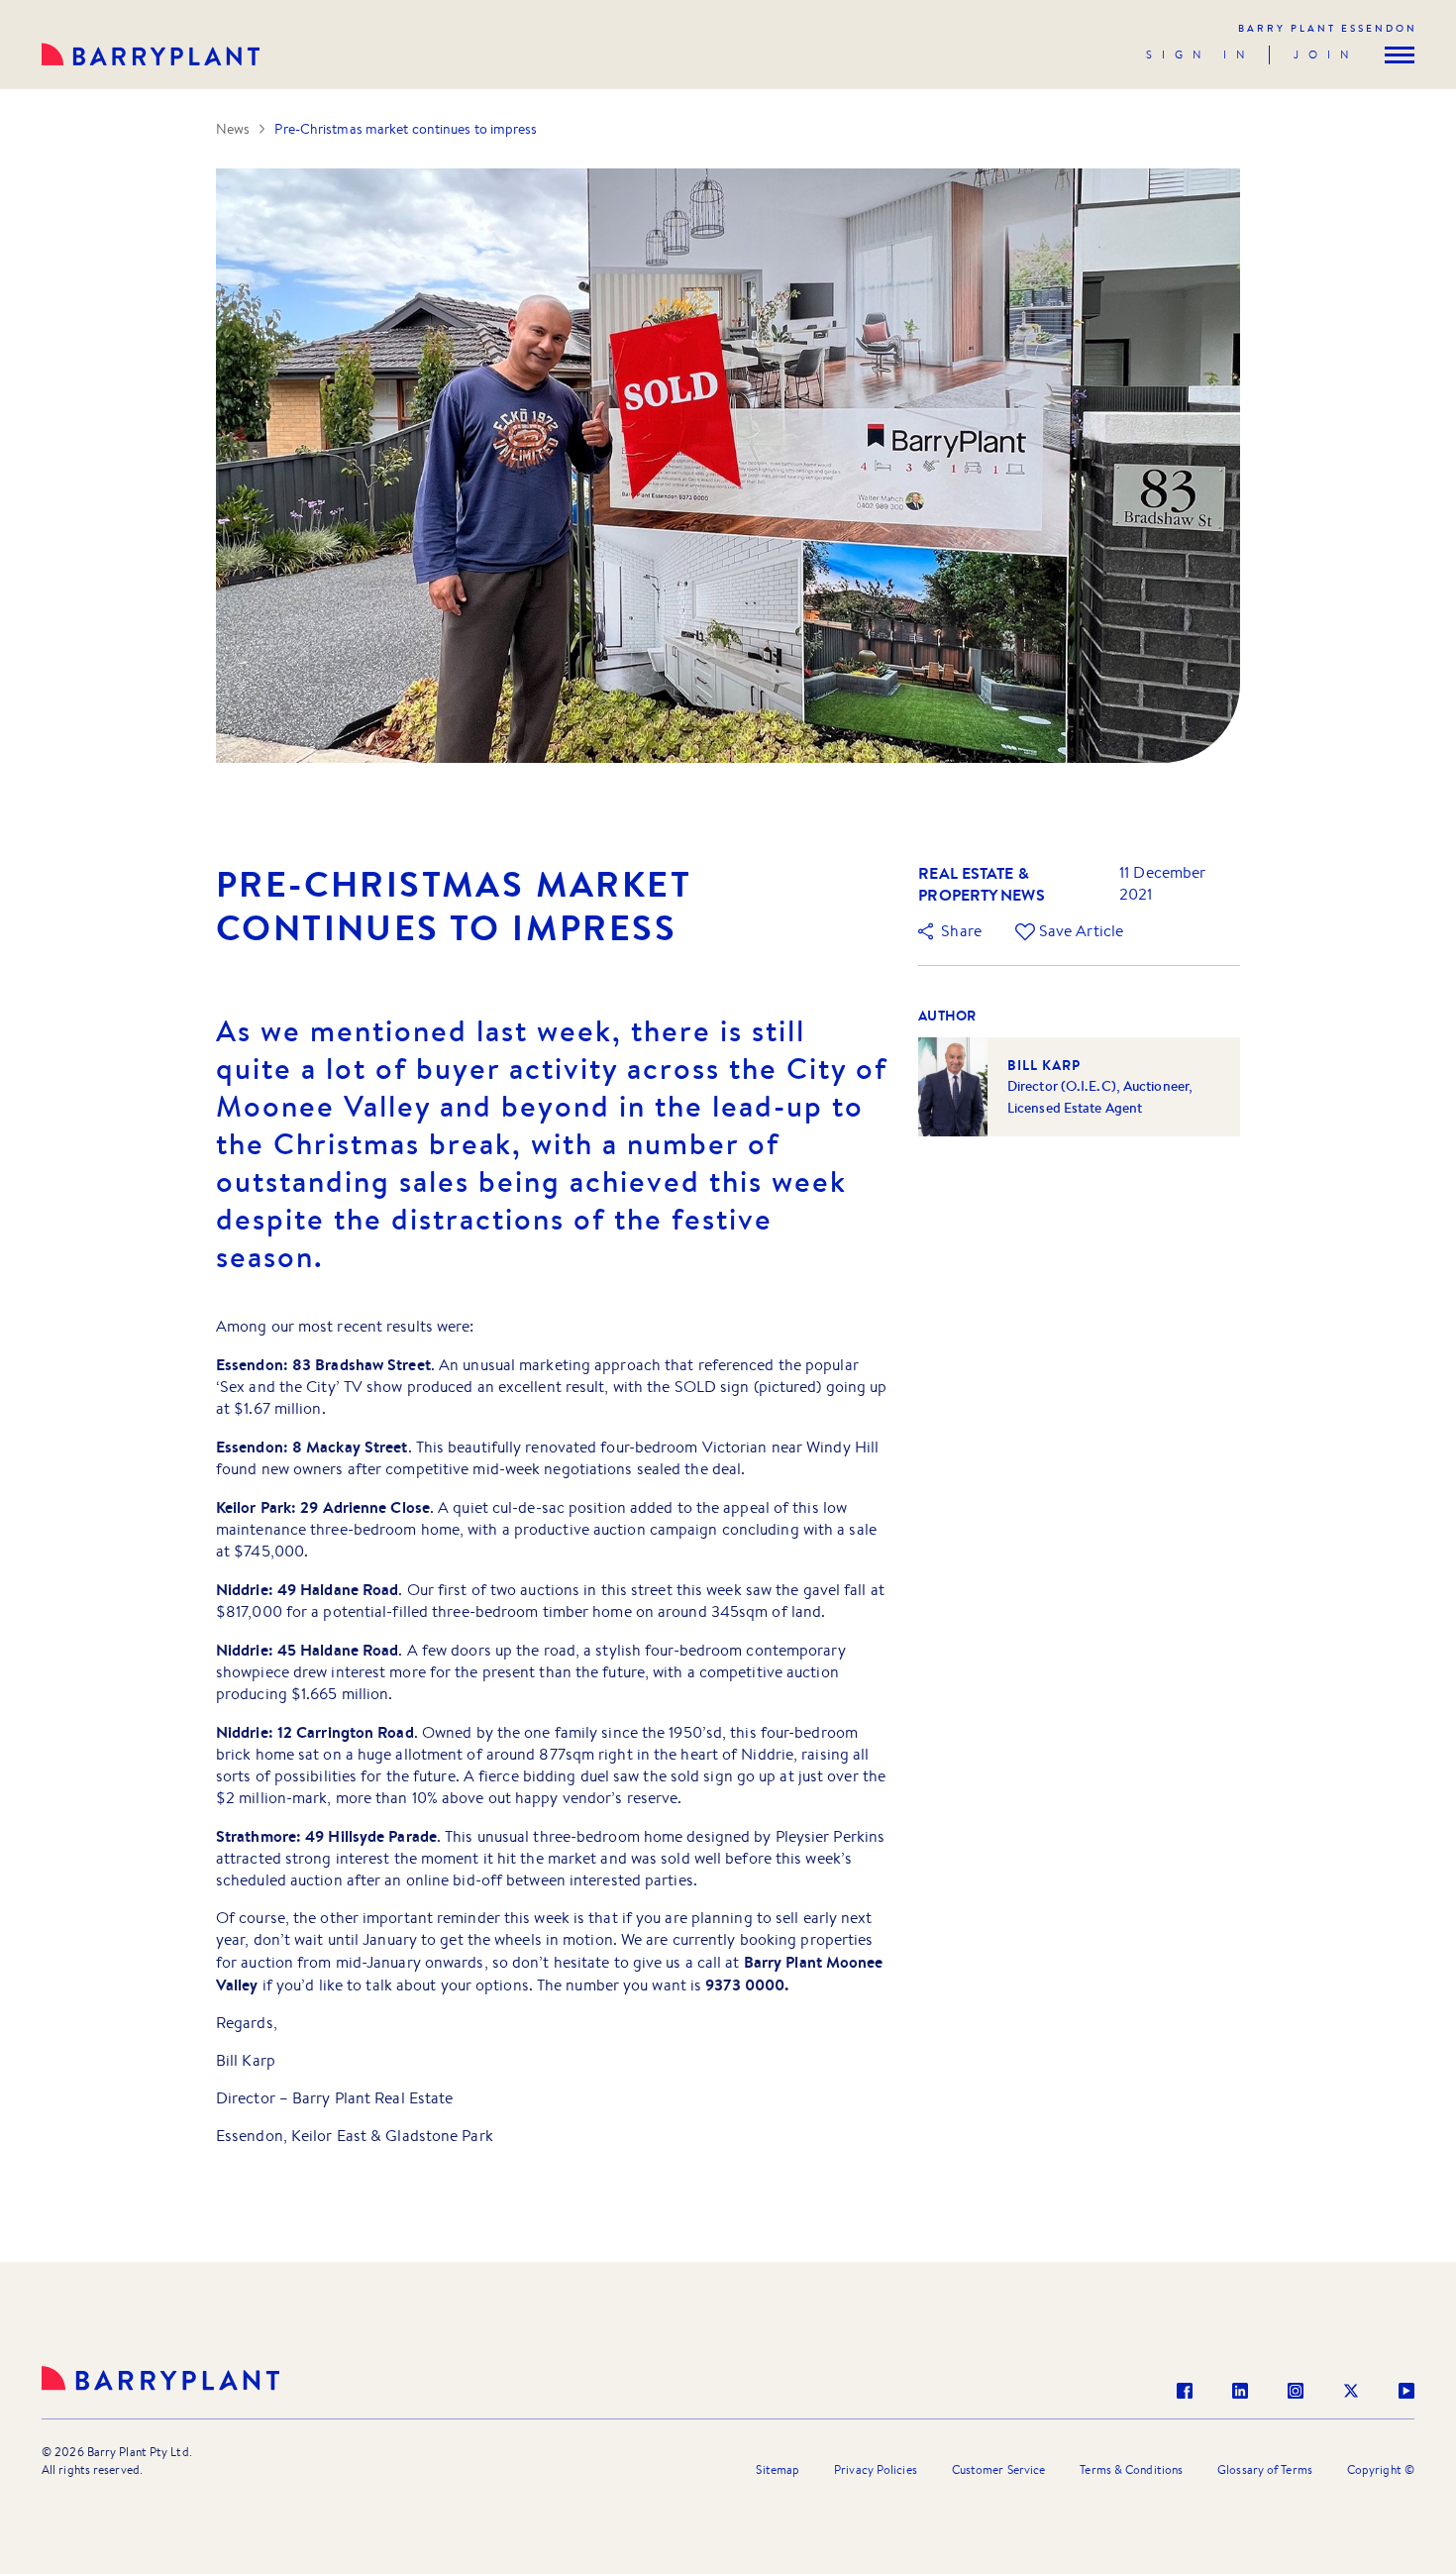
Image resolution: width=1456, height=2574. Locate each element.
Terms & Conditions (1131, 2469)
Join (1326, 54)
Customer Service (999, 2469)
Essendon (1328, 28)
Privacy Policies (876, 2469)
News (233, 129)
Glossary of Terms (1265, 2469)
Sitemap (778, 2469)
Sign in (1200, 54)
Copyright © (1381, 2469)
